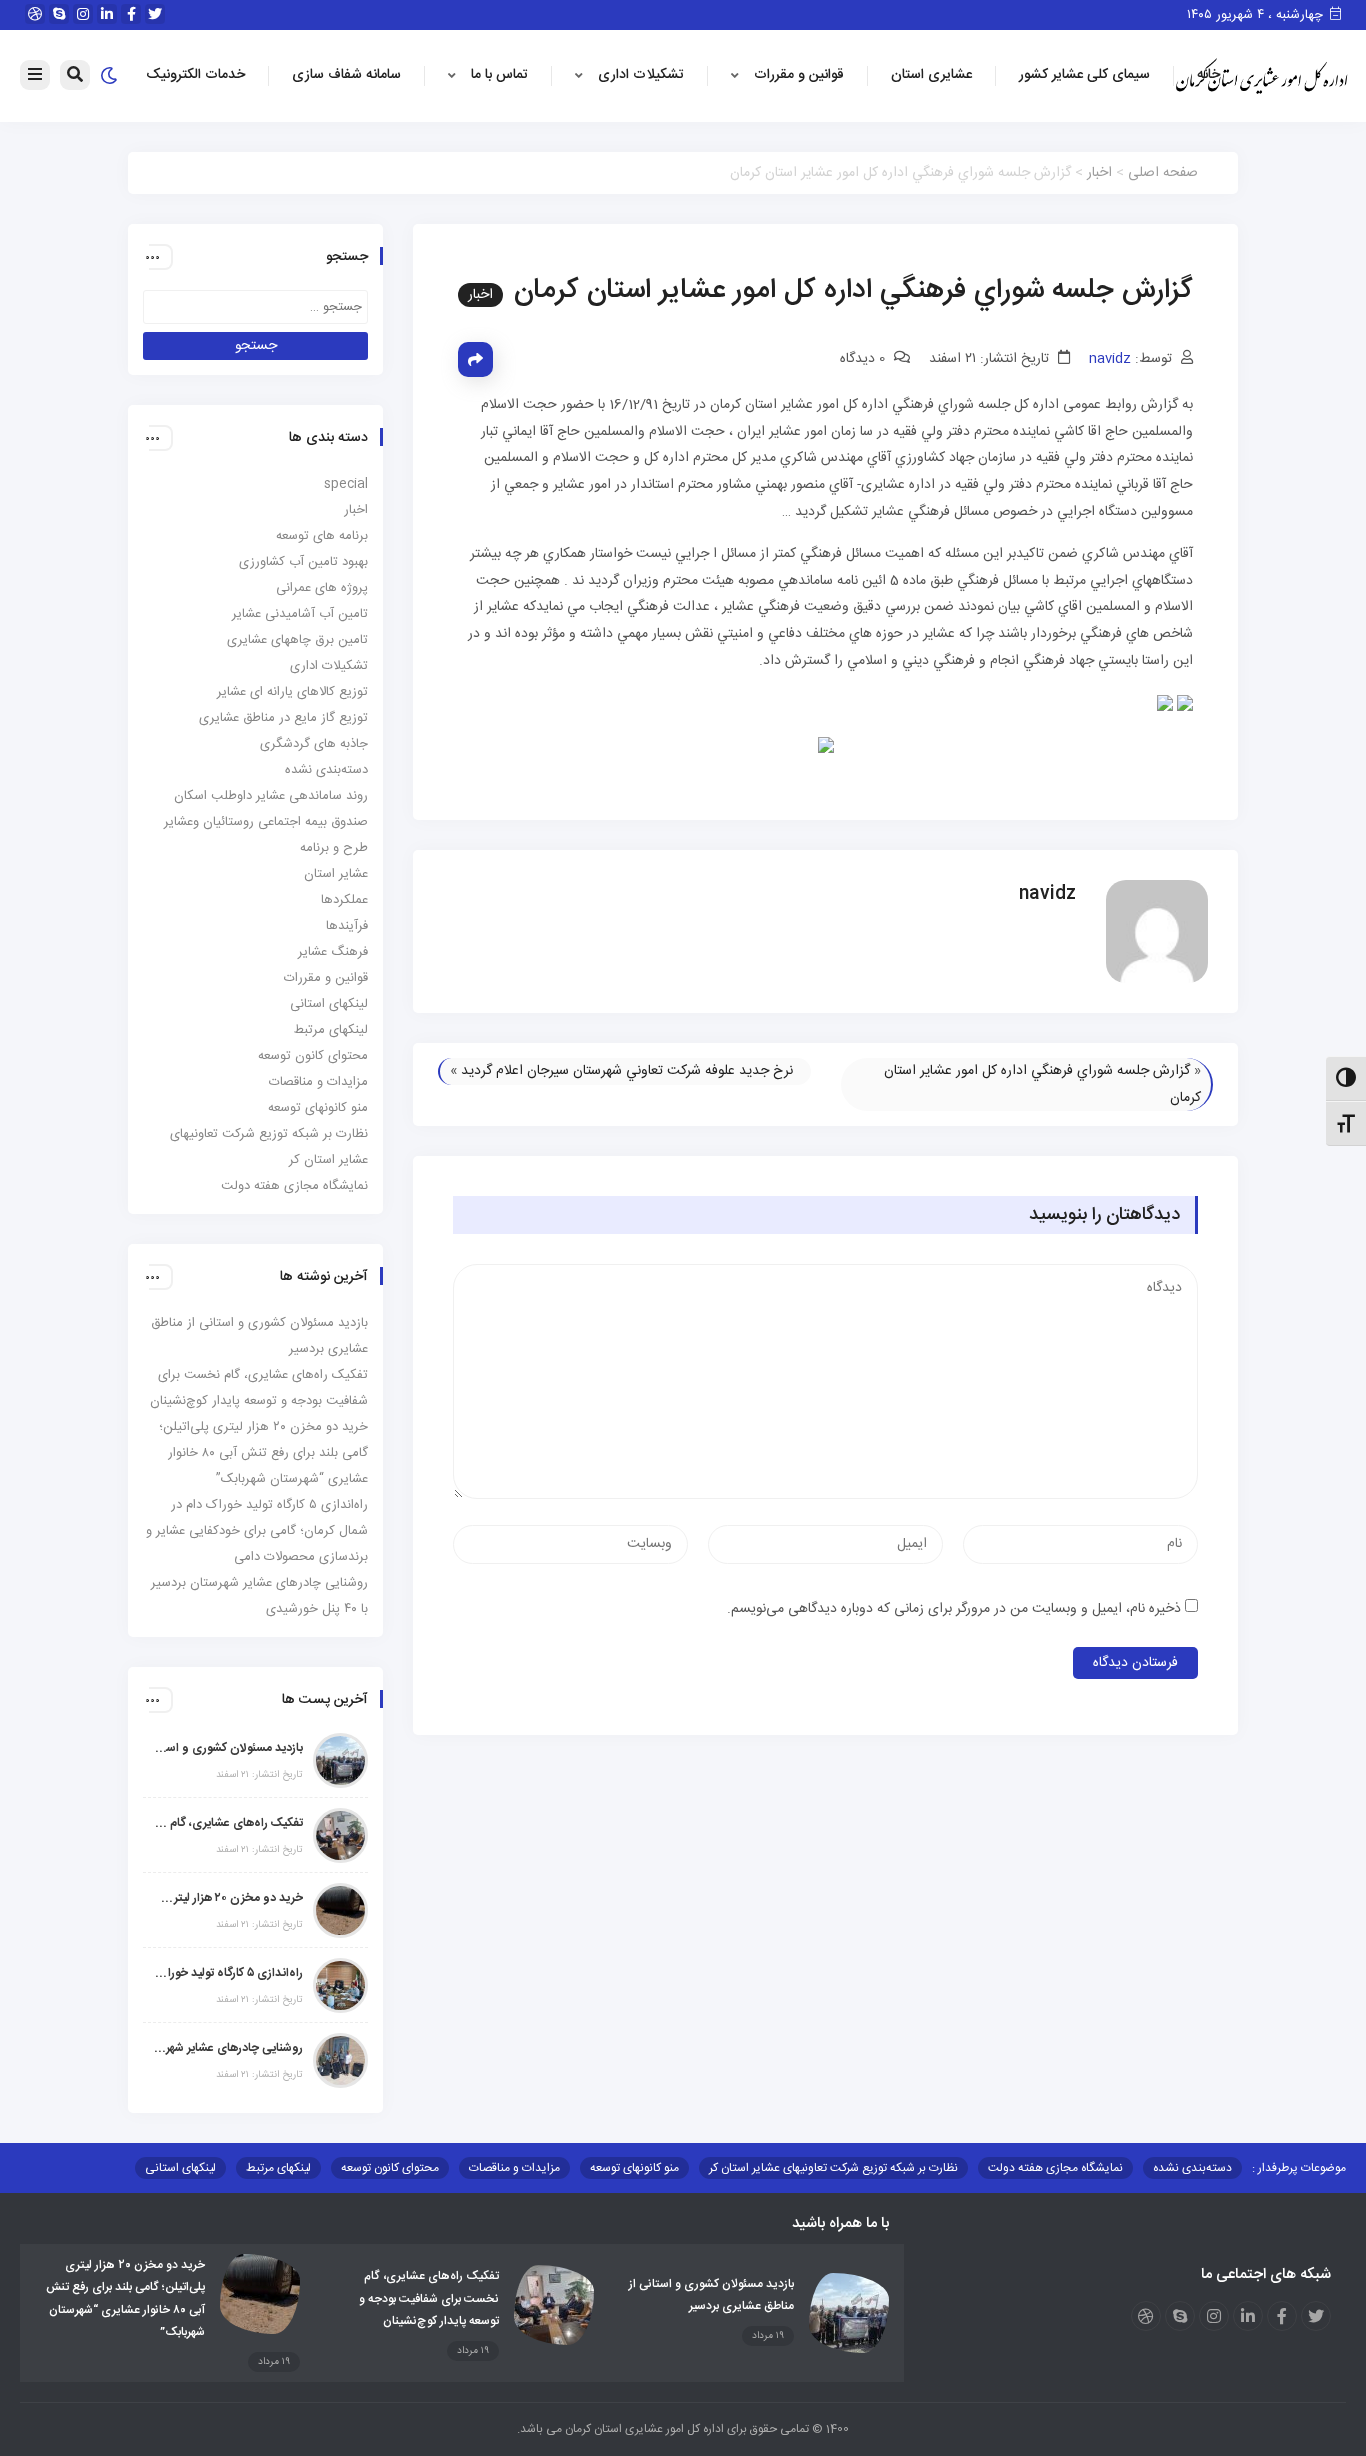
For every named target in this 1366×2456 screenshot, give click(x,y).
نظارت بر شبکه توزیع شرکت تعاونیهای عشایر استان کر (833, 2168)
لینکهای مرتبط (331, 1030)
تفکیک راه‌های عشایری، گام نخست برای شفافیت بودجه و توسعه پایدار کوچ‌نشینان (228, 1823)
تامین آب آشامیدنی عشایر (300, 614)
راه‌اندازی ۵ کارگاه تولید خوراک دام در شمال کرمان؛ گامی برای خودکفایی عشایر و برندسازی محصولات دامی (257, 1531)
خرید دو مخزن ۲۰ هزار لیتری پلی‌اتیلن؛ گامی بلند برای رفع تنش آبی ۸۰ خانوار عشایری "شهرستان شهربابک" (228, 1898)
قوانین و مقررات (799, 75)
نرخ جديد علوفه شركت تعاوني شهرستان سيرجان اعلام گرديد (627, 1071)
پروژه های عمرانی (322, 588)
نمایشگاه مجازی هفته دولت (294, 1186)
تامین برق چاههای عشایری (297, 640)
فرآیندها (347, 926)
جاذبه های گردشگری (314, 744)
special (346, 484)
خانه (1208, 75)
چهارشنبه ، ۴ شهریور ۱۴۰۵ (1257, 15)
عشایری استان (931, 75)
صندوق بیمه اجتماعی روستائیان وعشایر (266, 822)
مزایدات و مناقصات (318, 1082)
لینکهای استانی (329, 1004)
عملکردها (344, 900)
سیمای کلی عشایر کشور (1084, 75)
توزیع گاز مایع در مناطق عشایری (283, 718)
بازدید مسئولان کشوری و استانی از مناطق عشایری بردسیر (228, 1748)
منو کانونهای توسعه (318, 1108)
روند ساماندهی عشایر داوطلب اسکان (271, 796)
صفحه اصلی (1163, 173)
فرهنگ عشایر (333, 952)
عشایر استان (336, 874)
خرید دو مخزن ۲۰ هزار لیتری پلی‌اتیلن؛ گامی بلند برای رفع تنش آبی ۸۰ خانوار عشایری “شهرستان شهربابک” (263, 1453)
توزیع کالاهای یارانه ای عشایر (292, 692)
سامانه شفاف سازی (346, 75)
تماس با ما (499, 75)
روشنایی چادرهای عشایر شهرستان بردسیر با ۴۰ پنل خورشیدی (228, 2048)
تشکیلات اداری (641, 75)
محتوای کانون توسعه (313, 1056)
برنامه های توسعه (322, 536)
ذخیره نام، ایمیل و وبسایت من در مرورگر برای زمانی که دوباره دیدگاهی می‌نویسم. (954, 1609)
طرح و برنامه (334, 848)
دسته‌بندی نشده (326, 770)
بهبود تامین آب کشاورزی (303, 562)
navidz (1110, 359)
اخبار (1099, 173)
